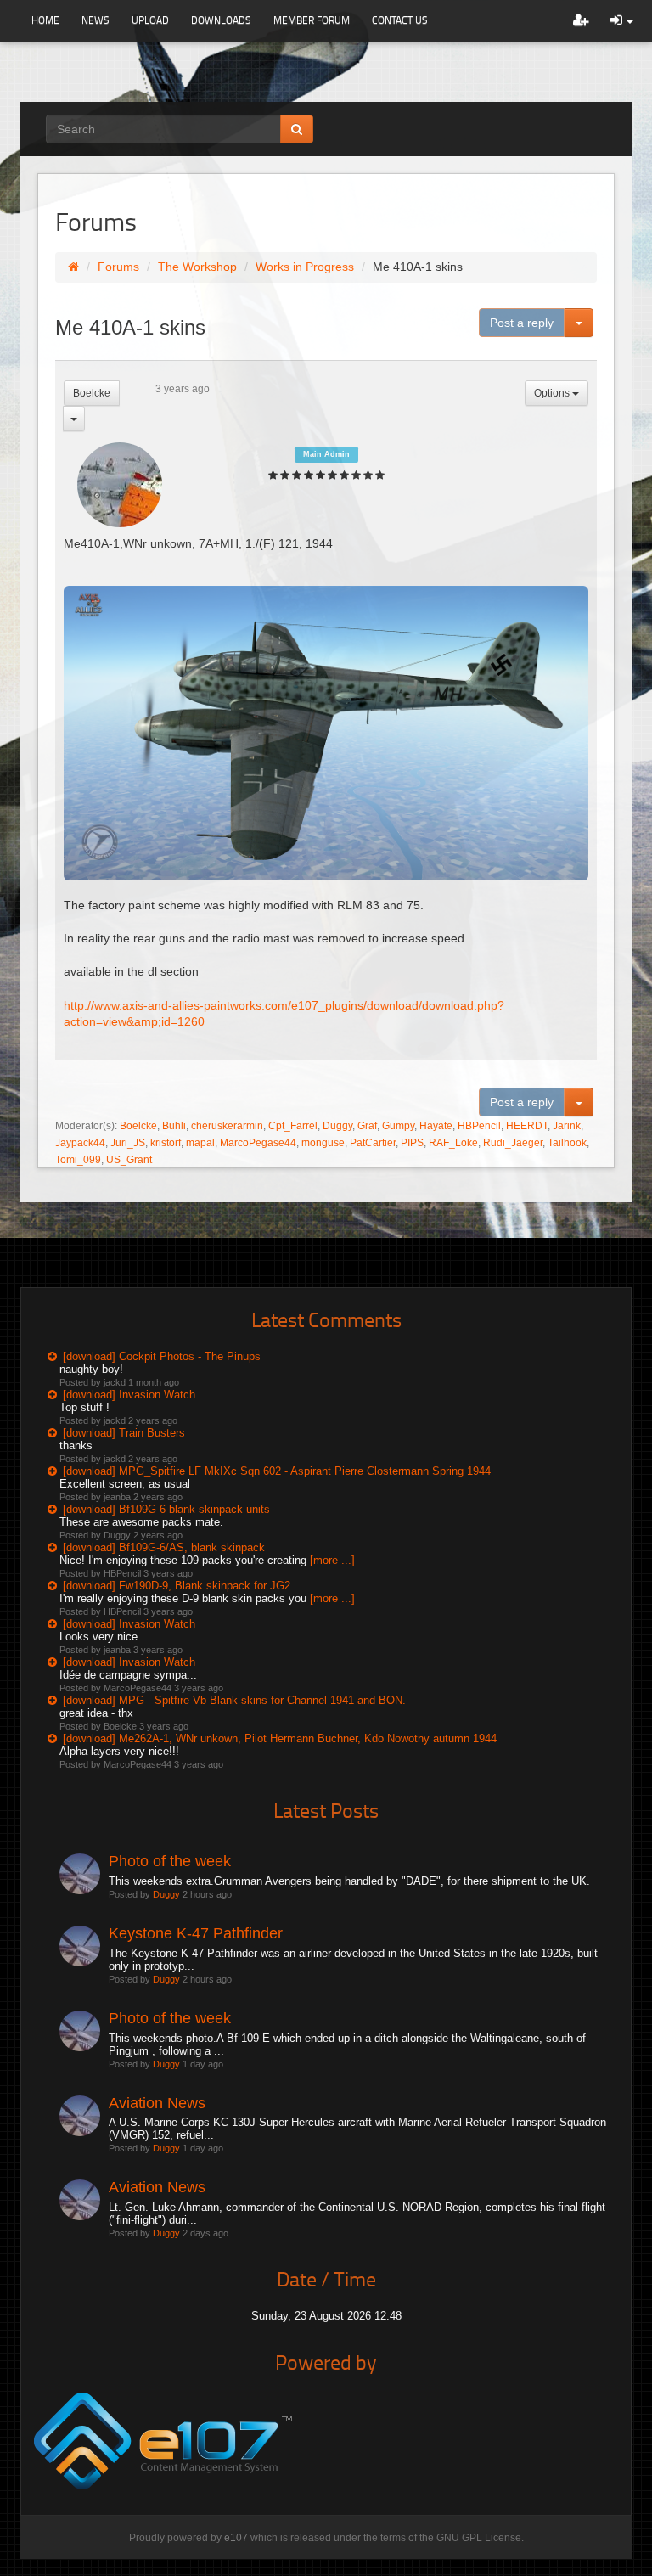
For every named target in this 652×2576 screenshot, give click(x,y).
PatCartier (373, 1143)
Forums (118, 267)
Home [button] (45, 20)
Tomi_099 (78, 1160)
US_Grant (129, 1160)
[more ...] (332, 1560)
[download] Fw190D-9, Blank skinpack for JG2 (177, 1586)
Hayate (436, 1126)
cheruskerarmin (227, 1126)
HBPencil (479, 1126)
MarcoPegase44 (258, 1143)
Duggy (337, 1126)
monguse (323, 1143)
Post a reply (522, 323)
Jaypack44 (80, 1143)
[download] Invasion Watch (129, 1395)
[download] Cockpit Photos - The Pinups (162, 1356)
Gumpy (398, 1126)
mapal (200, 1143)
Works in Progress (305, 267)
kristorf (166, 1143)
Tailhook (567, 1143)
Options (553, 393)
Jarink (567, 1126)
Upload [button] (150, 20)
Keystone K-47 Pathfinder (196, 1933)
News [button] (96, 20)
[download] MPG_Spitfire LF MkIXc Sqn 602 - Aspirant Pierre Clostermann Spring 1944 (277, 1471)
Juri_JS (128, 1143)
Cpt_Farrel (293, 1126)
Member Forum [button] (312, 20)
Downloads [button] (221, 20)
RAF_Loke (453, 1143)
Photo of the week (170, 1861)
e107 (236, 2538)
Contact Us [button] (400, 20)
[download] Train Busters (124, 1433)
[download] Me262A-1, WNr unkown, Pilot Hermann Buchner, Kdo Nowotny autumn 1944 (280, 1738)
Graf (367, 1126)
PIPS (412, 1143)
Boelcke (92, 393)
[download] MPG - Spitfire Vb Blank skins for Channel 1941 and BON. (234, 1700)
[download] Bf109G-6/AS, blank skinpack (164, 1547)
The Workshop (197, 267)
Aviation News (157, 2103)
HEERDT (527, 1126)
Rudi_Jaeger (513, 1143)
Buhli (174, 1126)
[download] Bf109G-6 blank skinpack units (166, 1509)
